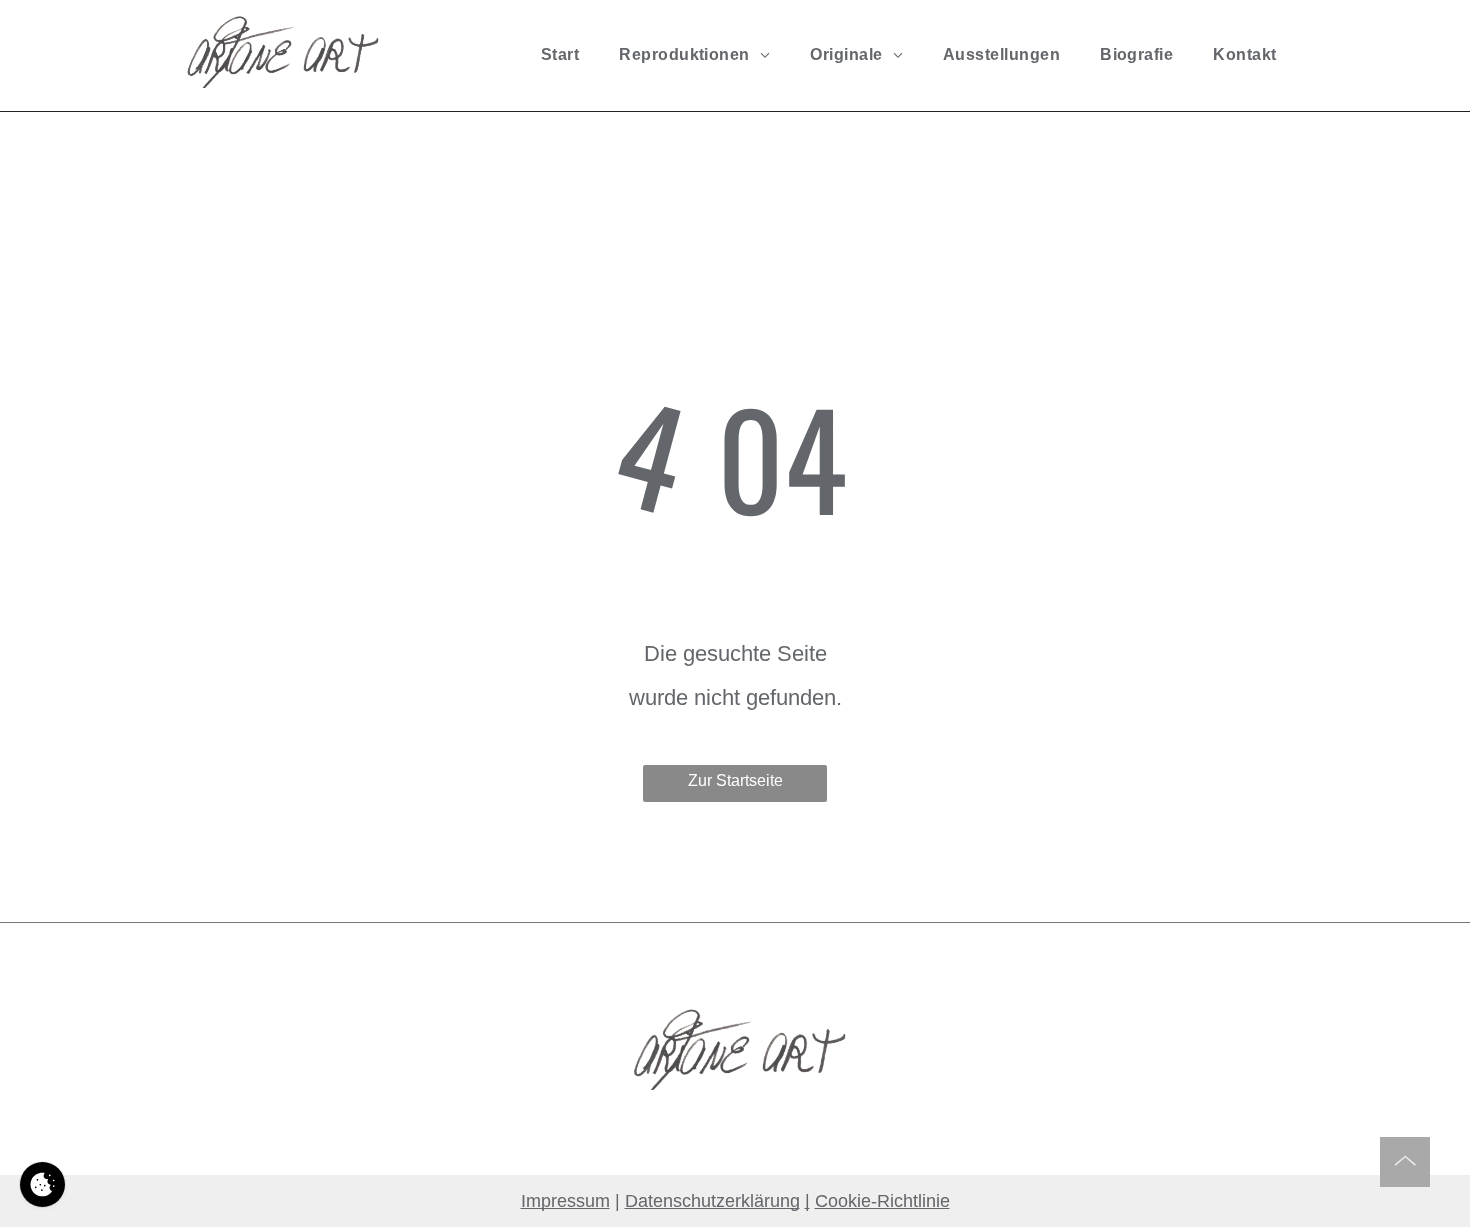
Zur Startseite (735, 780)
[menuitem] (560, 55)
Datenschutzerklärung (712, 1201)
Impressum (565, 1201)
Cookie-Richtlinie (882, 1201)
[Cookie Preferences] (42, 1184)
